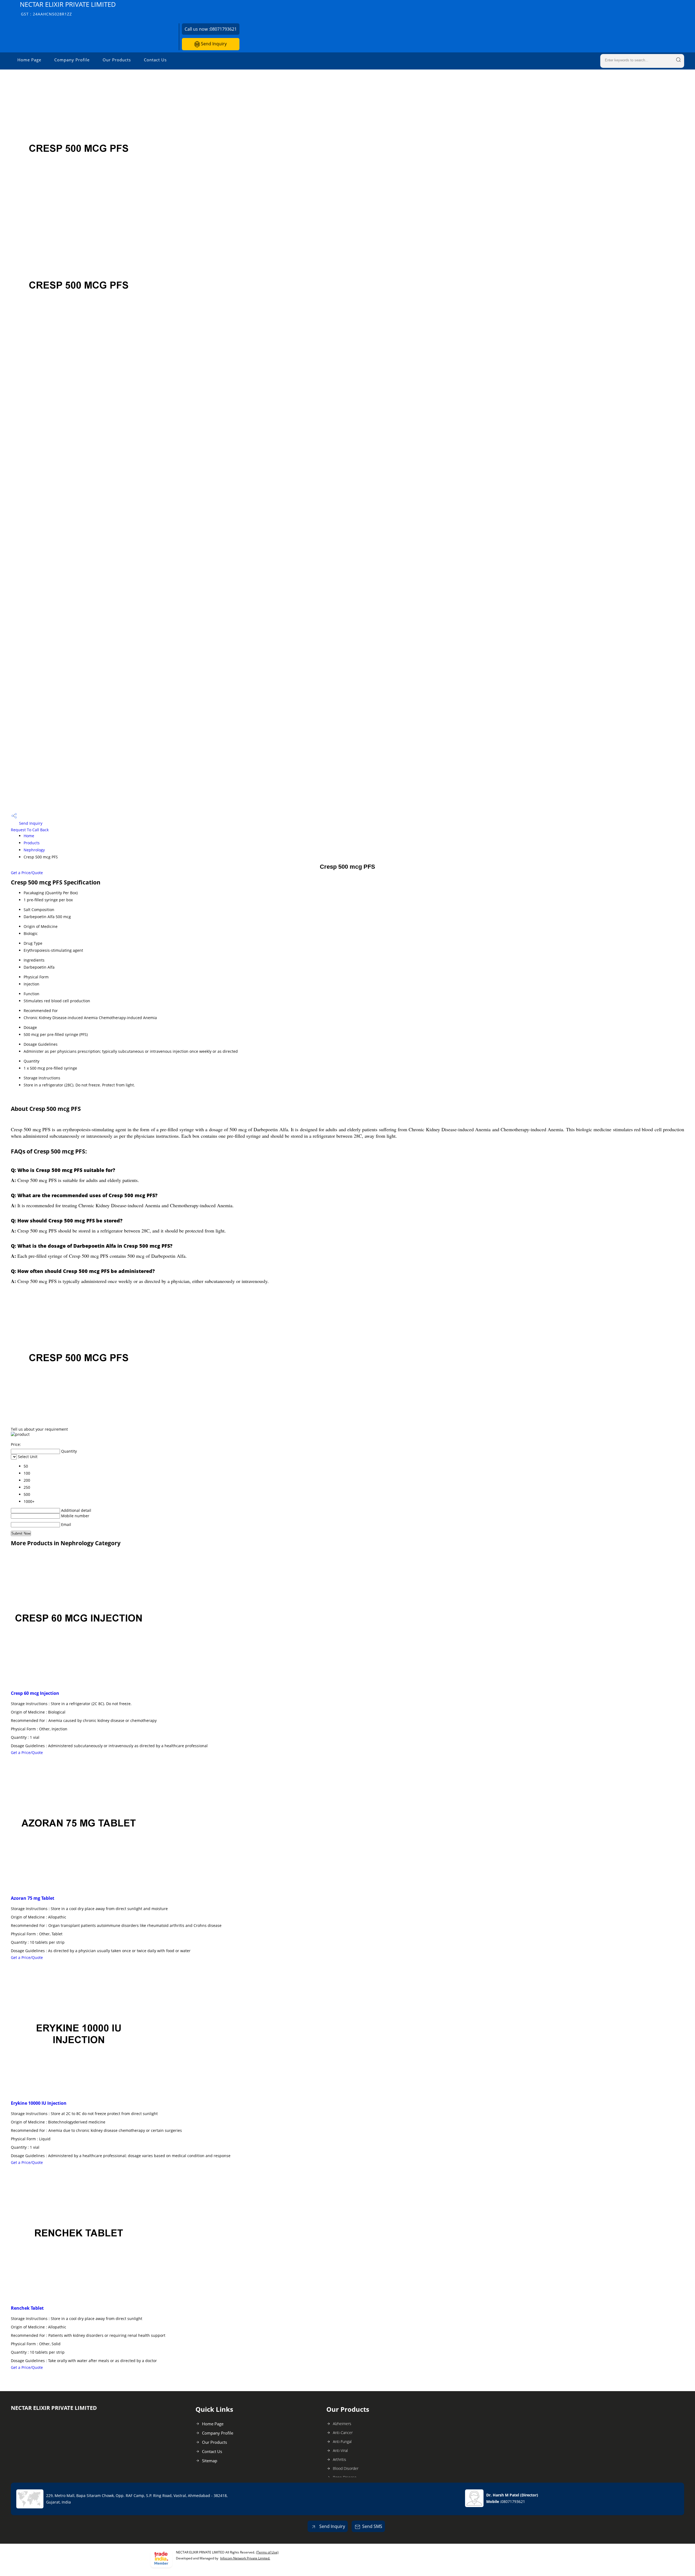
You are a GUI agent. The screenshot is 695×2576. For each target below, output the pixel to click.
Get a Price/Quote (27, 873)
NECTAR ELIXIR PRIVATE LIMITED (68, 8)
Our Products (117, 60)
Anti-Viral (340, 2450)
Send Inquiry (213, 44)
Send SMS (372, 2526)
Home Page (29, 60)
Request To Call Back (30, 830)
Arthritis (339, 2459)
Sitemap (210, 2461)
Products (32, 843)
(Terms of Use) (267, 2552)
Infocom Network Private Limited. (245, 2558)
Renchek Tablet (27, 2308)
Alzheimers (342, 2424)
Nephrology (34, 850)
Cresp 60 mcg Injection (35, 1693)
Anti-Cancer (343, 2433)
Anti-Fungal (342, 2441)
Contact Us (155, 60)
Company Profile (72, 60)
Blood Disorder (346, 2468)
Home (29, 836)
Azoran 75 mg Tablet (33, 1898)
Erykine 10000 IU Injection (39, 2103)
